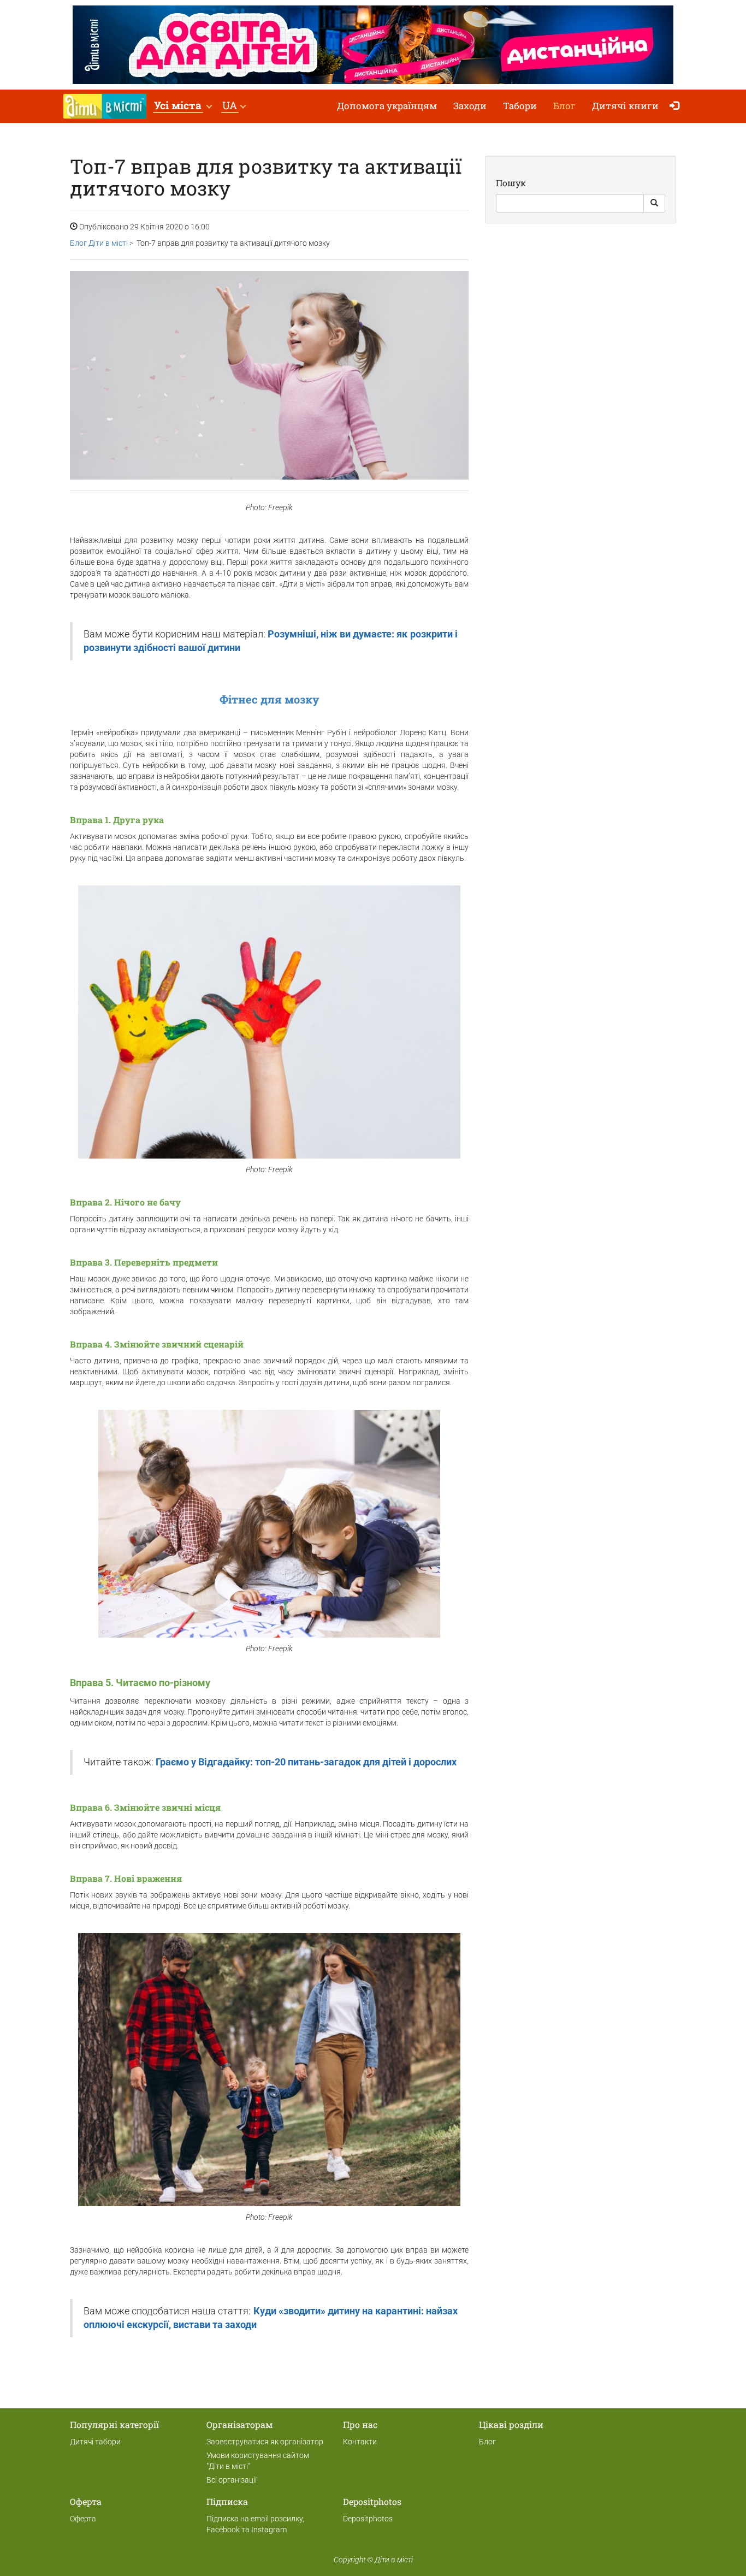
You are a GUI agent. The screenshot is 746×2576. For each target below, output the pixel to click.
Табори (520, 106)
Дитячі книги (625, 106)
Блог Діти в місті (99, 243)
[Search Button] (654, 203)
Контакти (360, 2442)
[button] (183, 106)
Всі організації (232, 2480)
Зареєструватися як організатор (265, 2442)
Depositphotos (368, 2519)
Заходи (470, 106)
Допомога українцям (387, 106)
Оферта (83, 2519)
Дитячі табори (95, 2442)
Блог (564, 106)
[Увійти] (677, 106)
